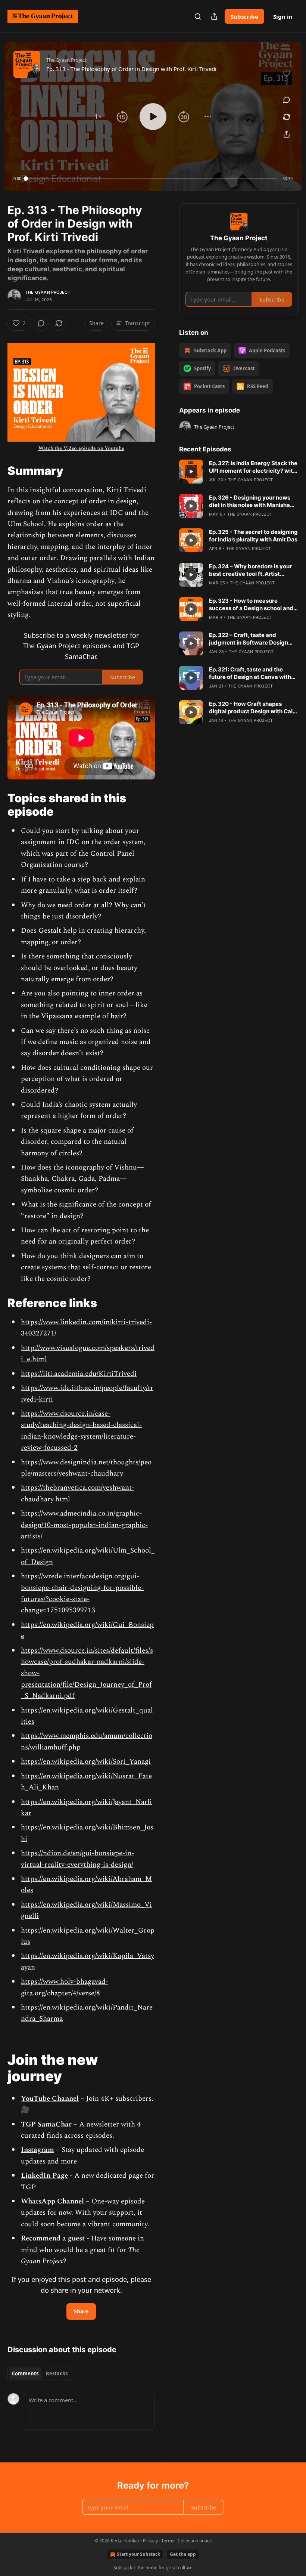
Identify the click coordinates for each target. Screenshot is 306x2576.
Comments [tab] (25, 2373)
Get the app (183, 2554)
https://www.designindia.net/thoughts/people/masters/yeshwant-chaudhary (86, 1468)
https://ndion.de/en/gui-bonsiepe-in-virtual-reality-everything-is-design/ (77, 1859)
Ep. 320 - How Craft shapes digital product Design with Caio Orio (252, 708)
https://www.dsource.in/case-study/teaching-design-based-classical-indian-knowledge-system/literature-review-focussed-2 (81, 1431)
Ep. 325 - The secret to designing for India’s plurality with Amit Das (253, 536)
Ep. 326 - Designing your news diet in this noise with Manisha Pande (250, 501)
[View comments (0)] (287, 100)
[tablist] (40, 2373)
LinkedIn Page (44, 2176)
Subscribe (244, 16)
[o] (191, 472)
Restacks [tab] (57, 2373)
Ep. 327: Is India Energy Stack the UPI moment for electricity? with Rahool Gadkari (253, 467)
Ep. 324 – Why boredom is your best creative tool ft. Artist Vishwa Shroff (250, 570)
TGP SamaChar (46, 2124)
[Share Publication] (214, 16)
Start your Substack (138, 2554)
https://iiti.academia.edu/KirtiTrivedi (79, 1374)
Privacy (150, 2541)
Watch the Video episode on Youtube (81, 448)
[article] (239, 472)
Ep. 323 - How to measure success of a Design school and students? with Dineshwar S (251, 605)
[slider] (151, 179)
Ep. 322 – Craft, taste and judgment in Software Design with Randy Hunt (249, 639)
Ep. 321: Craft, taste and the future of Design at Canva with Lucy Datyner (250, 673)
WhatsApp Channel (52, 2201)
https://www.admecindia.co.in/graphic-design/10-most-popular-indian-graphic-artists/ (84, 1525)
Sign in (283, 16)
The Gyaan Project (48, 292)
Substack (123, 2568)
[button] (98, 117)
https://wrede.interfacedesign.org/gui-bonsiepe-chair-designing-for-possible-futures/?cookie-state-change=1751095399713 (82, 1593)
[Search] (198, 16)
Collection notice (195, 2541)
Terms (168, 2541)
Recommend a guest (53, 2238)
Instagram (38, 2150)
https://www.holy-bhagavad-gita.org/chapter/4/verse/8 (65, 1987)
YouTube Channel (50, 2099)
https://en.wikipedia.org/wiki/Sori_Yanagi (86, 1762)
